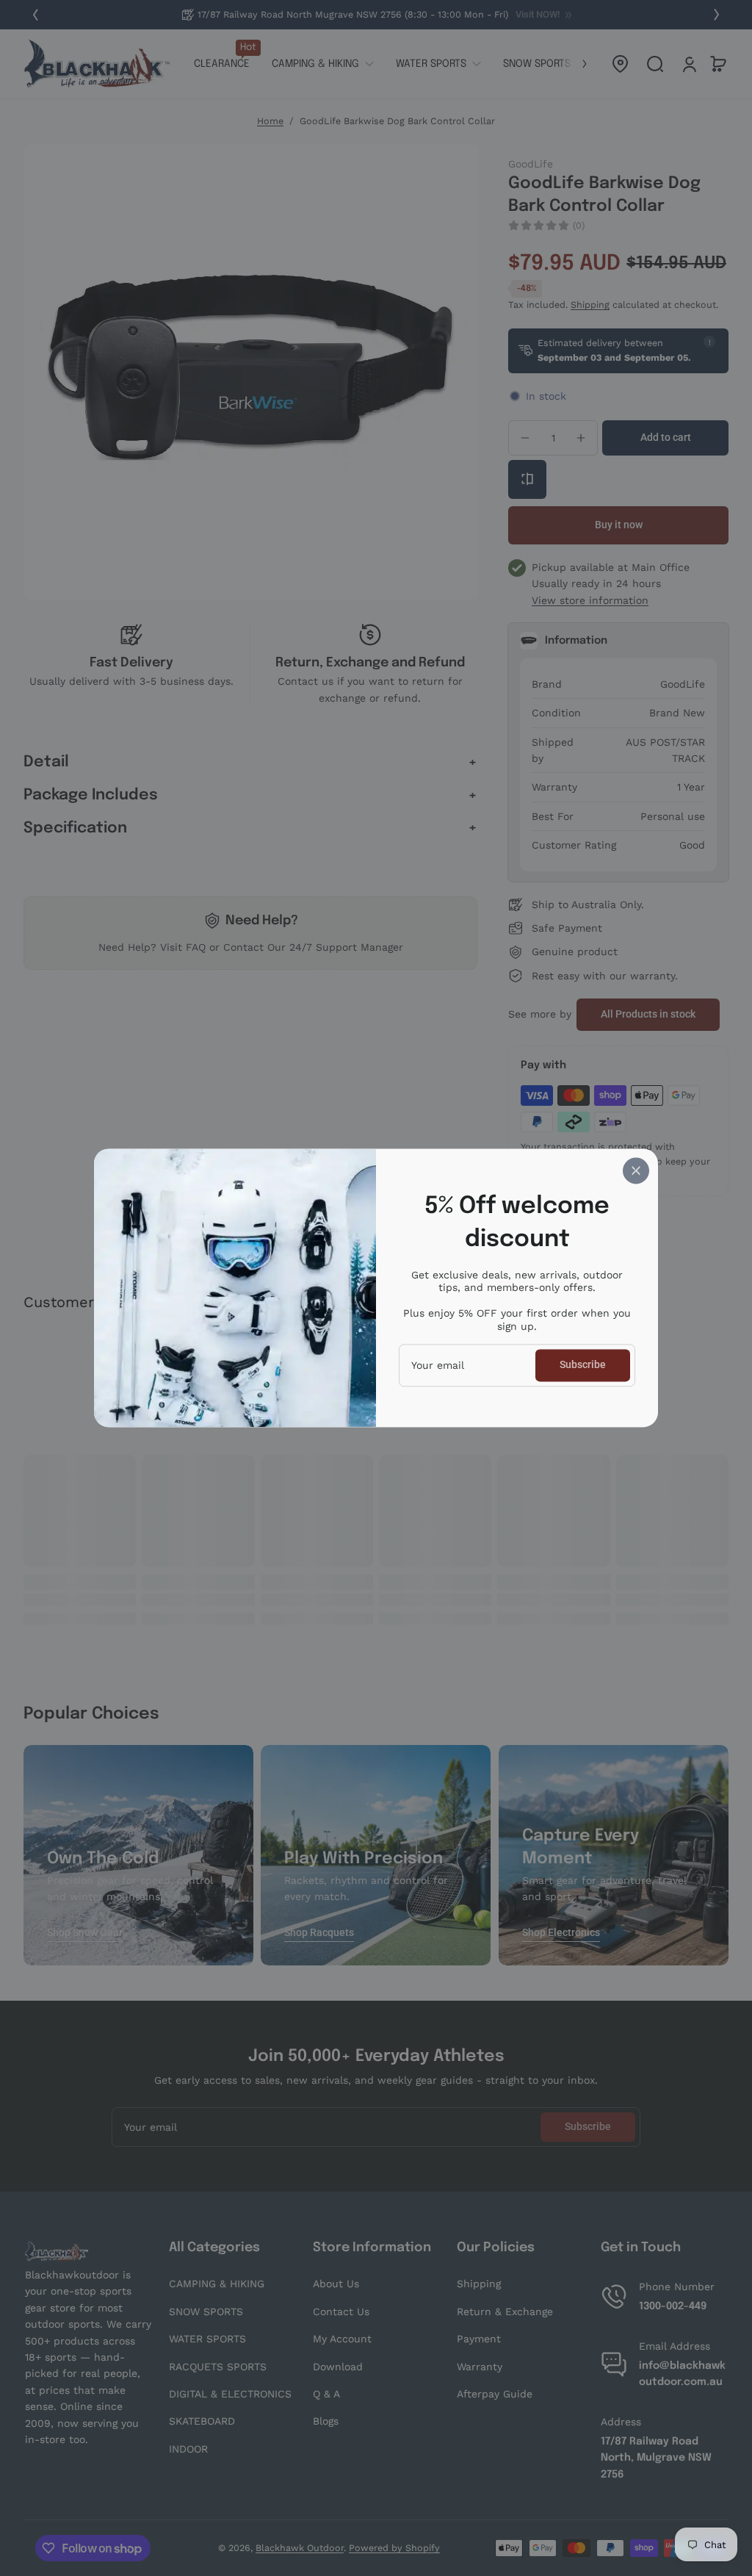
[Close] (636, 1170)
